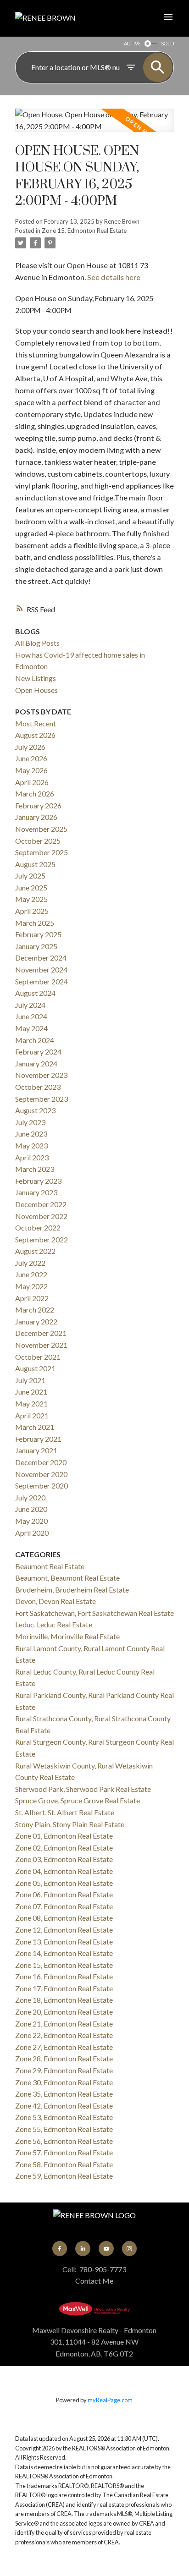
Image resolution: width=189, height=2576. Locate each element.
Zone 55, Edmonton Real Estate (64, 2129)
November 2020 (41, 1474)
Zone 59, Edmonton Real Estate (64, 2176)
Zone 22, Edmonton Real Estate (64, 2035)
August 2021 (35, 1368)
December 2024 (41, 958)
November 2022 (41, 1216)
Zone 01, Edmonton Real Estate (64, 1836)
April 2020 (32, 1533)
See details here (114, 277)
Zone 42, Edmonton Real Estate (64, 2106)
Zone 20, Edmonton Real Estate (64, 2012)
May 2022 (31, 1286)
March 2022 (35, 1310)
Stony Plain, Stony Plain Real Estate (70, 1824)
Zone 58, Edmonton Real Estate (64, 2164)
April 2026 (32, 782)
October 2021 (38, 1357)
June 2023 (31, 1134)
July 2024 (30, 1005)
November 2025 (41, 829)
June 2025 (31, 887)
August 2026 (35, 735)
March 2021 (35, 1427)
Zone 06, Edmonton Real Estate (64, 1894)
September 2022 (42, 1239)
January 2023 (36, 1192)
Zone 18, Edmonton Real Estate (64, 2000)
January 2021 (36, 1450)
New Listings (36, 678)
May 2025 (31, 899)
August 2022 (35, 1251)
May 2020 (31, 1521)
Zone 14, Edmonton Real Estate (64, 1953)
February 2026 (38, 805)
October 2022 (38, 1228)
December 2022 (41, 1204)
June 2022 (31, 1274)
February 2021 (38, 1439)
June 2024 (31, 1016)
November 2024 (41, 969)
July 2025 (30, 876)
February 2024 (38, 1052)
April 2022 (32, 1298)
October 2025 (38, 841)
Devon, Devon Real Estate (56, 1601)
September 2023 (42, 1099)
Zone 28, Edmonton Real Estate (64, 2058)
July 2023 (30, 1122)
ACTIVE (132, 43)
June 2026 (31, 758)
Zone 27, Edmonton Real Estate (64, 2047)
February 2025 (38, 934)
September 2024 (42, 981)
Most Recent (36, 723)
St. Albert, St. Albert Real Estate (65, 1812)
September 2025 (42, 852)
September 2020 (42, 1486)
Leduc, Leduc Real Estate (54, 1624)
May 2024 (31, 1028)
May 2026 (31, 770)
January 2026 (36, 817)
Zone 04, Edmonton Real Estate (64, 1871)
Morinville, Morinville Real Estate (67, 1636)
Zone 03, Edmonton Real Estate (64, 1859)
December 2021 (41, 1333)
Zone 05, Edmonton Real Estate (64, 1883)
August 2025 (35, 864)
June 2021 (31, 1392)
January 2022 (36, 1321)
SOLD (167, 43)
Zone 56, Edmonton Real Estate (64, 2141)
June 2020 (31, 1509)
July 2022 (30, 1263)
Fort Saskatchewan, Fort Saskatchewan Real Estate (94, 1613)
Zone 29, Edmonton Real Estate (64, 2070)
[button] (60, 2248)
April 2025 (32, 911)
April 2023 (32, 1157)
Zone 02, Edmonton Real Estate (64, 1848)
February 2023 (38, 1181)
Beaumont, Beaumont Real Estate (67, 1578)
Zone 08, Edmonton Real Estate (64, 1918)
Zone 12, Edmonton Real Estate (64, 1930)
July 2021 (30, 1380)
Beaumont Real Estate (50, 1566)
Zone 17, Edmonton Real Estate (64, 1988)
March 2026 (35, 794)
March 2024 (35, 1040)
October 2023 (38, 1087)
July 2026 (30, 747)
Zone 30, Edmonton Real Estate (64, 2082)
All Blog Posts (37, 643)
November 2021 (41, 1345)
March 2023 (35, 1169)
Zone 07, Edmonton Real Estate (64, 1906)
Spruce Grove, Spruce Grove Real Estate (78, 1800)
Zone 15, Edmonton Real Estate (84, 231)
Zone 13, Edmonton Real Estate (64, 1942)
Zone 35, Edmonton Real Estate (64, 2094)
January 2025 (36, 946)
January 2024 (36, 1063)
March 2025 (35, 923)
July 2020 (30, 1497)
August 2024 (35, 993)
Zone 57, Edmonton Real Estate (64, 2152)
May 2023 (31, 1145)
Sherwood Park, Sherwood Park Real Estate (83, 1789)
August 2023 (35, 1110)
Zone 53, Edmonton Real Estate (64, 2117)
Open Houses (36, 690)
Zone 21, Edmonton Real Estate (64, 2024)
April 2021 (32, 1415)
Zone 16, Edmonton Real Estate (64, 1976)
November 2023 (41, 1075)
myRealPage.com (110, 2400)
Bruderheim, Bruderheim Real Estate (72, 1590)
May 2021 (31, 1403)
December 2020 (41, 1462)
